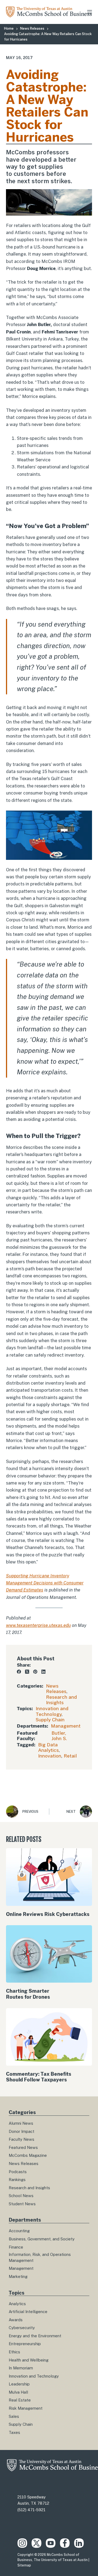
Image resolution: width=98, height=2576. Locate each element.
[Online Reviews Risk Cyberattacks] (49, 1877)
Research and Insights (61, 1700)
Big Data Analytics (48, 1747)
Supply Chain (50, 1720)
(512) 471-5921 (31, 2510)
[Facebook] (19, 1672)
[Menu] (90, 12)
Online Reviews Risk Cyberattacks (48, 1914)
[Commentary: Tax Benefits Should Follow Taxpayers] (49, 2037)
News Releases (56, 1689)
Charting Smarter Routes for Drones (28, 1994)
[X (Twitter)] (27, 1672)
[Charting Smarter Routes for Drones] (49, 1954)
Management (66, 1726)
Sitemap (24, 2565)
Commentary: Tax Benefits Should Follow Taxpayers (39, 2077)
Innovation (50, 1756)
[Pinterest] (35, 1672)
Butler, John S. (59, 1736)
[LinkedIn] (43, 1672)
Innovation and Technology (52, 1711)
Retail (70, 1756)
